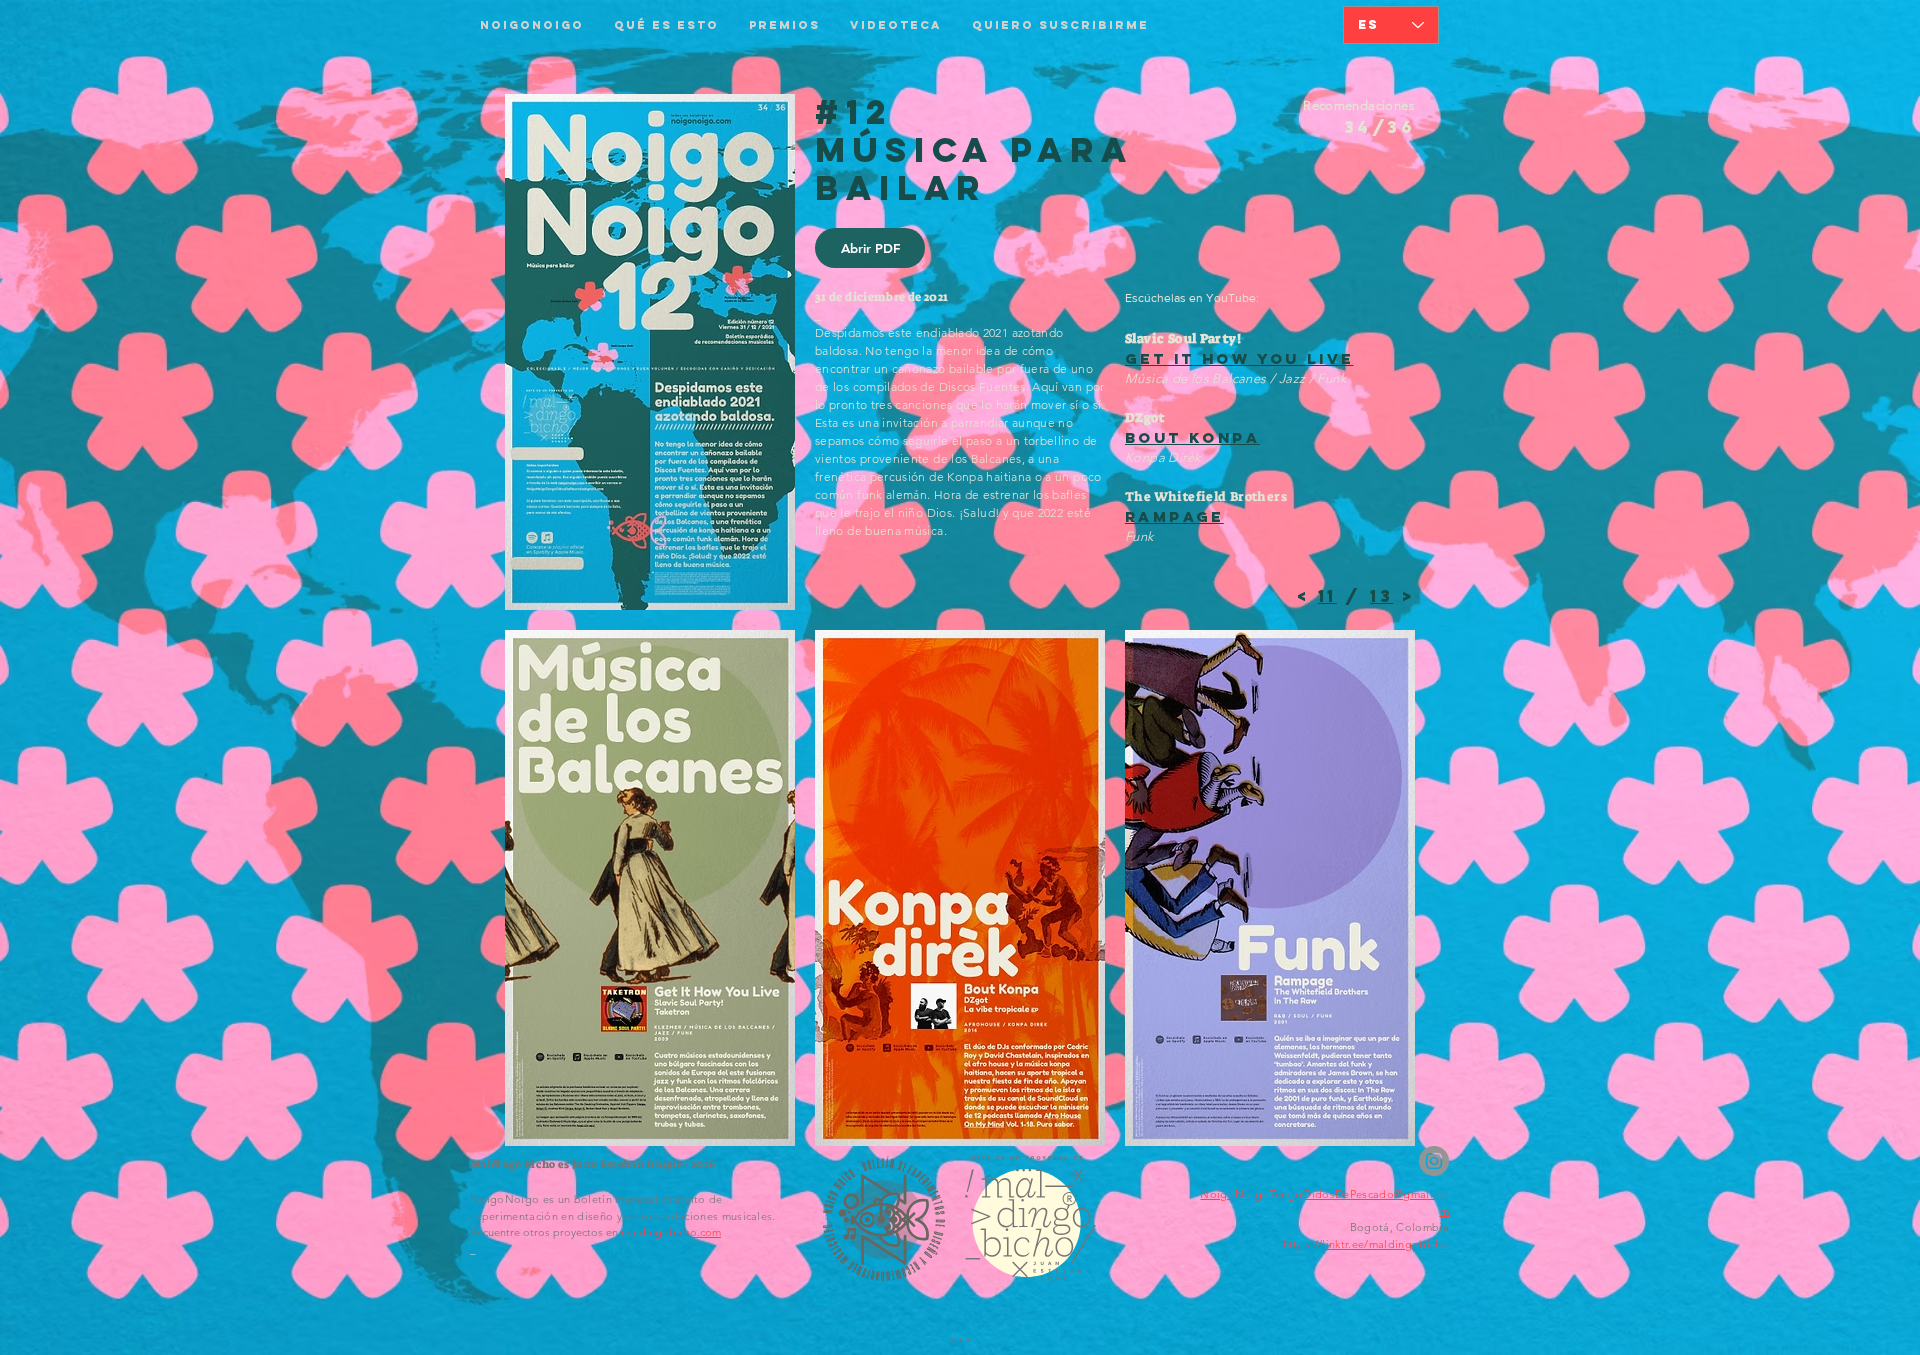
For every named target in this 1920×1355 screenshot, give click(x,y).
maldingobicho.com (671, 1232)
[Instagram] (1434, 1161)
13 (1381, 596)
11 (1327, 596)
